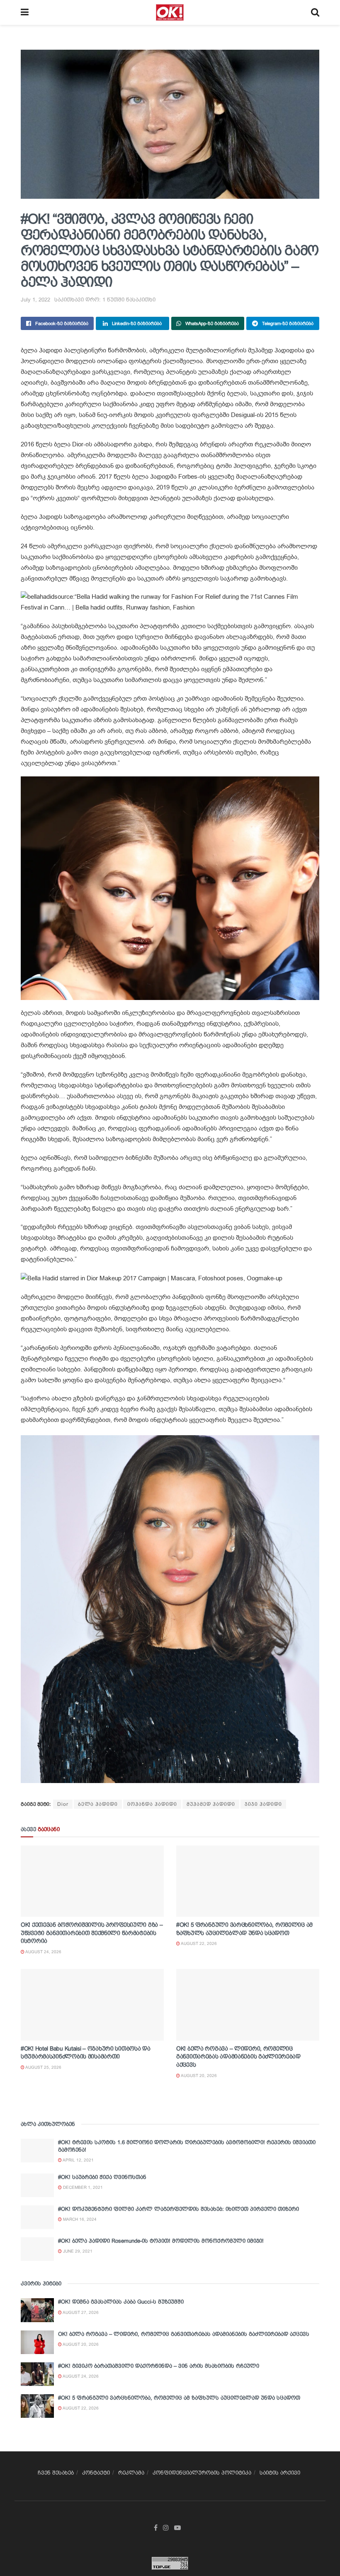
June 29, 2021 (77, 2251)
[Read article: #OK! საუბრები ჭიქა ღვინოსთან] (37, 2185)
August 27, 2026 (80, 2312)
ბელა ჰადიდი (98, 1804)
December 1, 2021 (82, 2187)
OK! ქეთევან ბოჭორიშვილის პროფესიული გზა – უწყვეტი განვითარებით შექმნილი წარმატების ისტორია (92, 1933)
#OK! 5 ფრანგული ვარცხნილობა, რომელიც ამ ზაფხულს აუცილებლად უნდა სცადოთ (179, 2398)
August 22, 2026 (198, 1943)
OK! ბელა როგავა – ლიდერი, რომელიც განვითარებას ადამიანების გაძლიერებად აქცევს (238, 2057)
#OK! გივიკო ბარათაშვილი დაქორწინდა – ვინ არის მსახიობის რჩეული (159, 2366)
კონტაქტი (96, 2473)
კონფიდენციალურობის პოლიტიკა (202, 2473)
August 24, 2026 (43, 1952)
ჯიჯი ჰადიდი (263, 1804)
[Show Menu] (25, 12)
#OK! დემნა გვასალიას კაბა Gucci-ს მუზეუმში (121, 2302)
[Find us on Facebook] (156, 2528)
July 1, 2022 (35, 300)
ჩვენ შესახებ (56, 2473)
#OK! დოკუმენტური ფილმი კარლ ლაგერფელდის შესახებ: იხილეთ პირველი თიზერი (178, 2209)
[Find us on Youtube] (177, 2528)
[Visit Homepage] (170, 12)
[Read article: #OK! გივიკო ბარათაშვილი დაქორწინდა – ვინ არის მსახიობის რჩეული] (37, 2374)
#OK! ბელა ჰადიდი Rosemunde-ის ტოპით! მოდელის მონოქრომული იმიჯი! (161, 2241)
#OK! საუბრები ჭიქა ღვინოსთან (102, 2177)
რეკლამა (131, 2473)
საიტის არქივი (280, 2473)
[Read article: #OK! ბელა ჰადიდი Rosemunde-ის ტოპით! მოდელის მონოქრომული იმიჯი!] (37, 2249)
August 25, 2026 (43, 2067)
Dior (63, 1804)
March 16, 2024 (79, 2219)
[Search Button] (315, 12)
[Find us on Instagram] (166, 2528)
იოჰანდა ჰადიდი (152, 1804)
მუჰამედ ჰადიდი (211, 1804)
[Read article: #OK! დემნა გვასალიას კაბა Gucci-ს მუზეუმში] (37, 2310)
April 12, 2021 (78, 2160)
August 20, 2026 (198, 2076)
